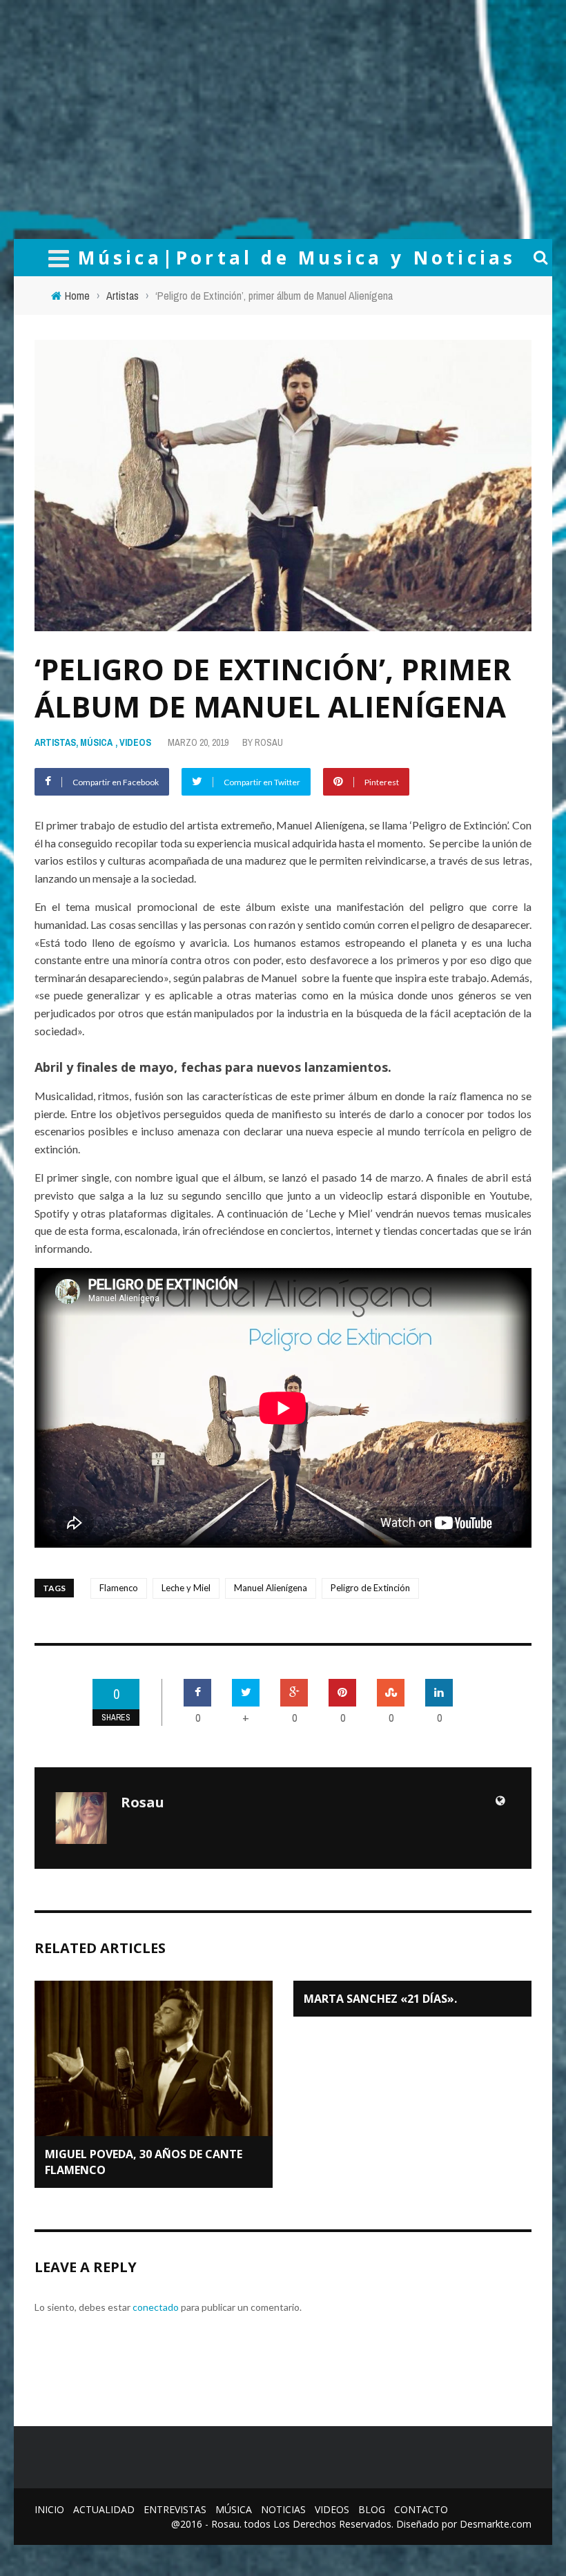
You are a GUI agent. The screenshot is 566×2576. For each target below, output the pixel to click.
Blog (372, 2509)
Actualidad (104, 2509)
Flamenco (119, 1588)
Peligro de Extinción (370, 1588)
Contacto (421, 2509)
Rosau (269, 742)
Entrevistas (175, 2509)
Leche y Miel (186, 1588)
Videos (135, 742)
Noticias (283, 2509)
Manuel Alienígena (271, 1588)
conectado (156, 2307)
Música (96, 742)
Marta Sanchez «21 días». (380, 1999)
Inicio (49, 2509)
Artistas (55, 742)
